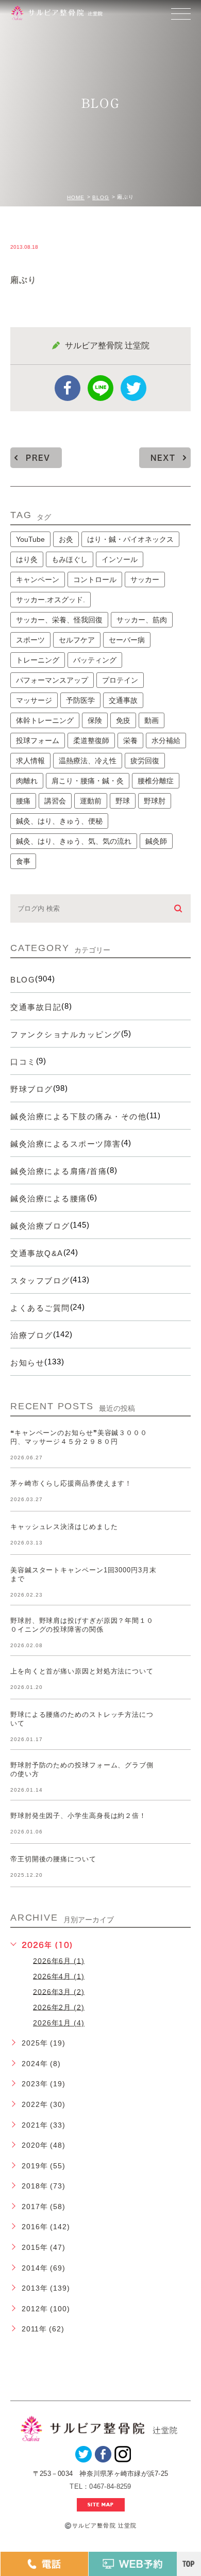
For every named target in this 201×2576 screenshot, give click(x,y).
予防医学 (80, 700)
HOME (76, 197)
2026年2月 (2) (59, 2007)
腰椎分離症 (156, 781)
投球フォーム (38, 740)
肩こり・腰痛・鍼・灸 (88, 781)
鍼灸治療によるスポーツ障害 (66, 1144)
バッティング (95, 660)
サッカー (145, 579)
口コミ (23, 1062)
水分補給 (166, 740)
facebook (68, 388)
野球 (123, 801)
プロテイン (120, 680)
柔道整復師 (91, 740)
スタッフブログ (40, 1281)
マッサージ (34, 700)
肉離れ (27, 781)
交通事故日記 (36, 1007)
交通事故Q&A (37, 1253)
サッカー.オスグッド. (51, 600)
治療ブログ (32, 1335)
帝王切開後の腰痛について (53, 1859)
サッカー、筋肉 (142, 620)
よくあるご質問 (40, 1308)
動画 (152, 720)
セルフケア (77, 640)
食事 (23, 861)
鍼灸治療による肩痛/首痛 (58, 1171)
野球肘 (155, 801)
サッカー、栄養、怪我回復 (59, 620)
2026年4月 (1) (59, 1976)
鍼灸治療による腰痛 (49, 1198)
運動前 (91, 801)
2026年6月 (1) (59, 1960)
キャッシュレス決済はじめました (64, 1527)
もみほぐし (70, 559)
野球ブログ (32, 1089)
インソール (120, 559)
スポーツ (30, 640)
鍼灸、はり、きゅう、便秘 (59, 821)
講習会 (55, 801)
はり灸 (27, 559)
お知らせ (27, 1363)
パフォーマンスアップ (52, 680)
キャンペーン (38, 579)
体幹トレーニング (45, 720)
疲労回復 (145, 761)
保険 (95, 720)
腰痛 (23, 801)
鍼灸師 (156, 841)
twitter (133, 388)
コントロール (95, 579)
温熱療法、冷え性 (88, 761)
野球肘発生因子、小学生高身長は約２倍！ (78, 1816)
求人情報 (30, 761)
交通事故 (123, 700)
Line (100, 388)
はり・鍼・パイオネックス (130, 539)
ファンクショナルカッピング (66, 1034)
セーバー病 (127, 640)
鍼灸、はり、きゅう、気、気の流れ (74, 841)
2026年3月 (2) (59, 1991)
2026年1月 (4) (59, 2023)
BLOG (101, 197)
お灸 (66, 539)
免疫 (123, 720)
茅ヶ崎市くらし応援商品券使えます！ (71, 1483)
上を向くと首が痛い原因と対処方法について (82, 1671)
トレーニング (38, 660)
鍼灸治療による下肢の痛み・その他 (78, 1116)
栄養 (130, 740)
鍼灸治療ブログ (40, 1226)
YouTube (30, 539)
